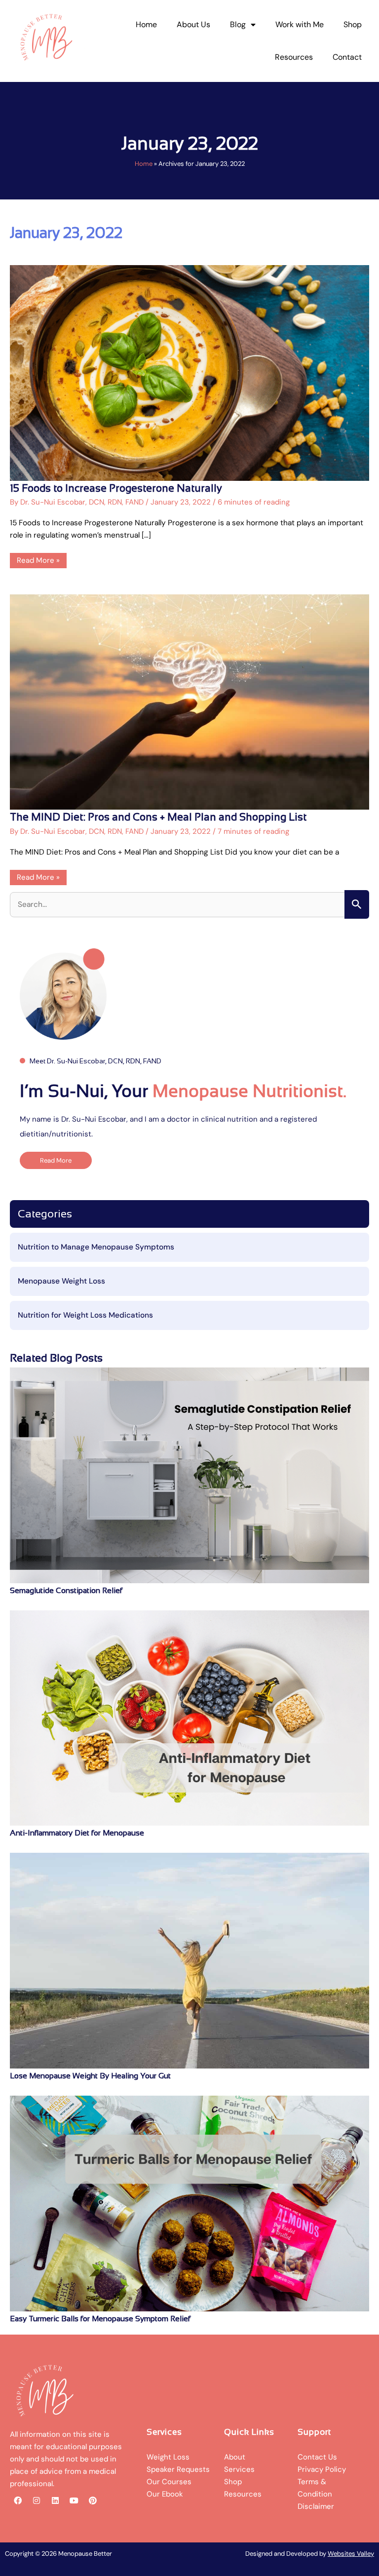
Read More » (40, 559)
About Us (193, 24)
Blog (238, 24)
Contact (347, 57)
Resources (294, 57)
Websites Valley (351, 2554)
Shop (353, 24)
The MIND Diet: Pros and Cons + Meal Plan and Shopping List (158, 817)
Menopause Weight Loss (61, 1281)
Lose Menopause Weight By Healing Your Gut (90, 2076)
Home (146, 24)
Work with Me (300, 24)
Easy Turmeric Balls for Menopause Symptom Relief (100, 2319)
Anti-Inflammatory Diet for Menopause (77, 1833)
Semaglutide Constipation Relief (66, 1590)
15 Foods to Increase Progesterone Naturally (116, 488)
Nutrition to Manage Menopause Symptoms (96, 1247)
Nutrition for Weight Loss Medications (85, 1315)
